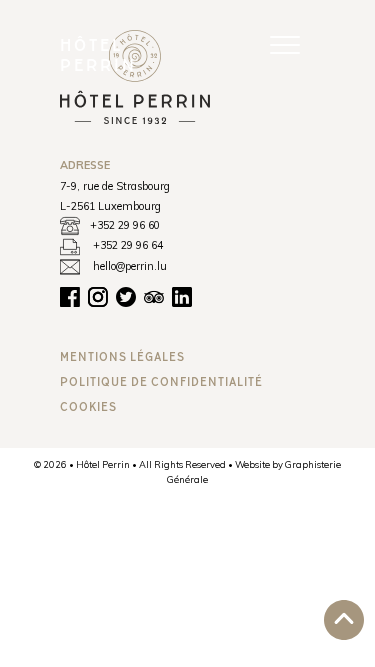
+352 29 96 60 (125, 225)
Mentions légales (122, 356)
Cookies (88, 406)
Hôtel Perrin (98, 54)
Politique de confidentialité (161, 381)
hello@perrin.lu (130, 266)
